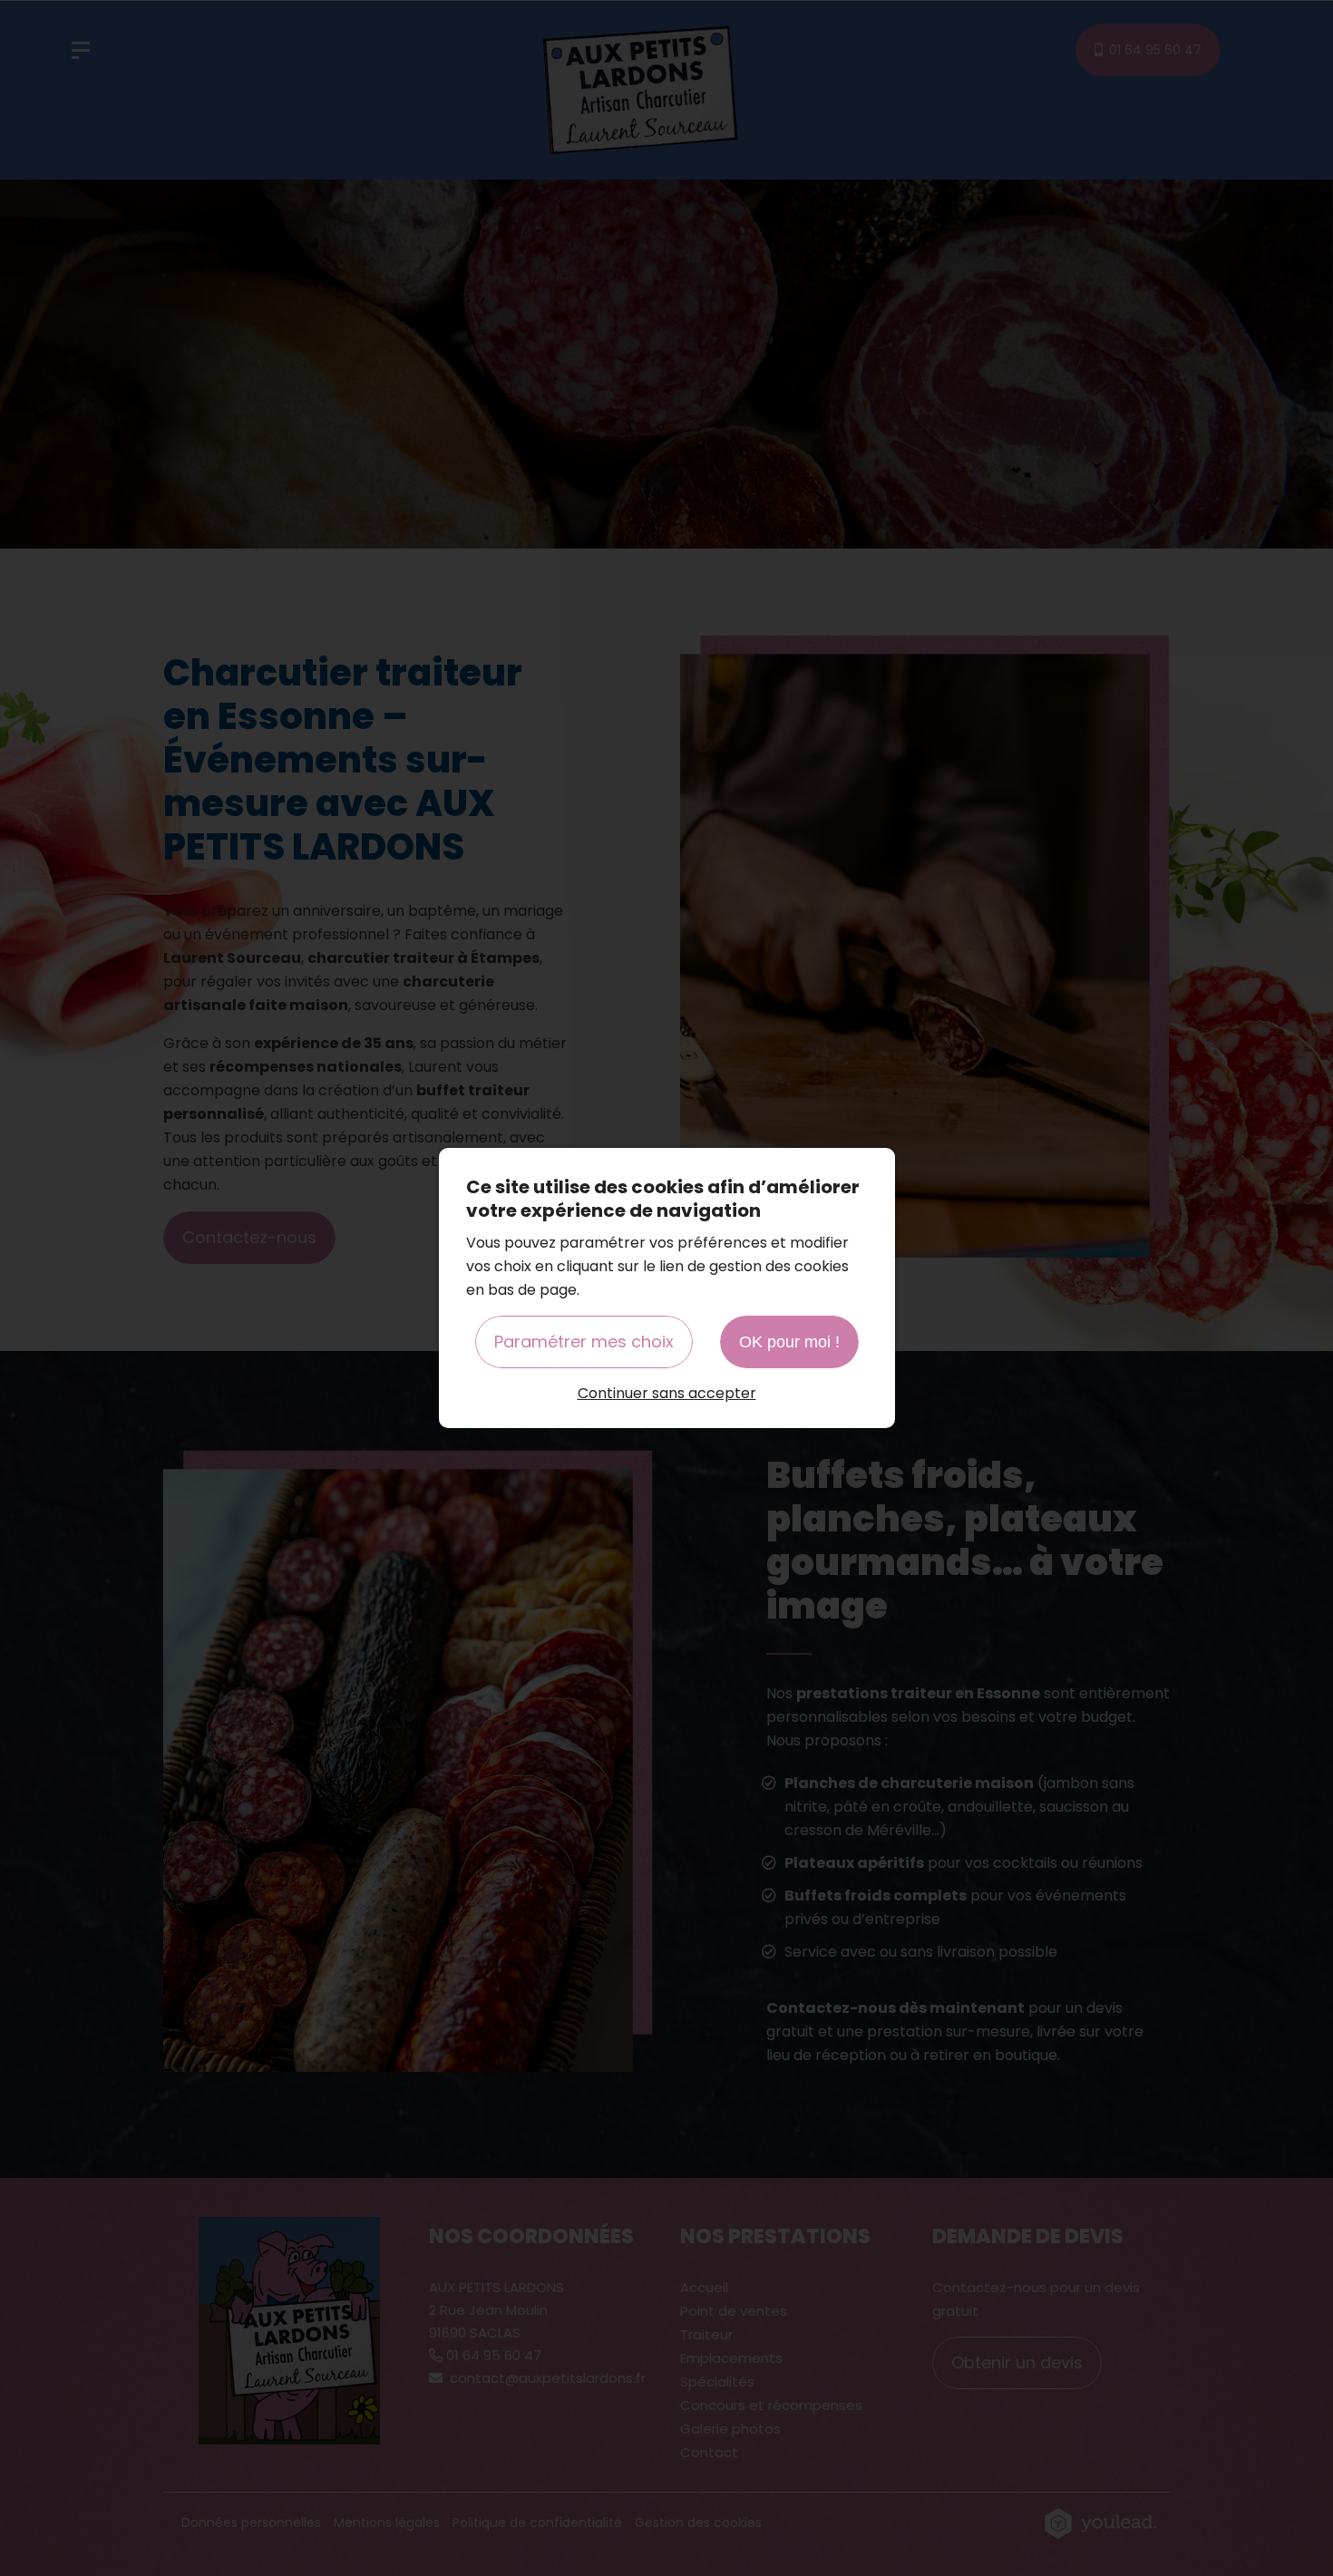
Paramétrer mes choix (584, 1341)
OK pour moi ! (789, 1342)
